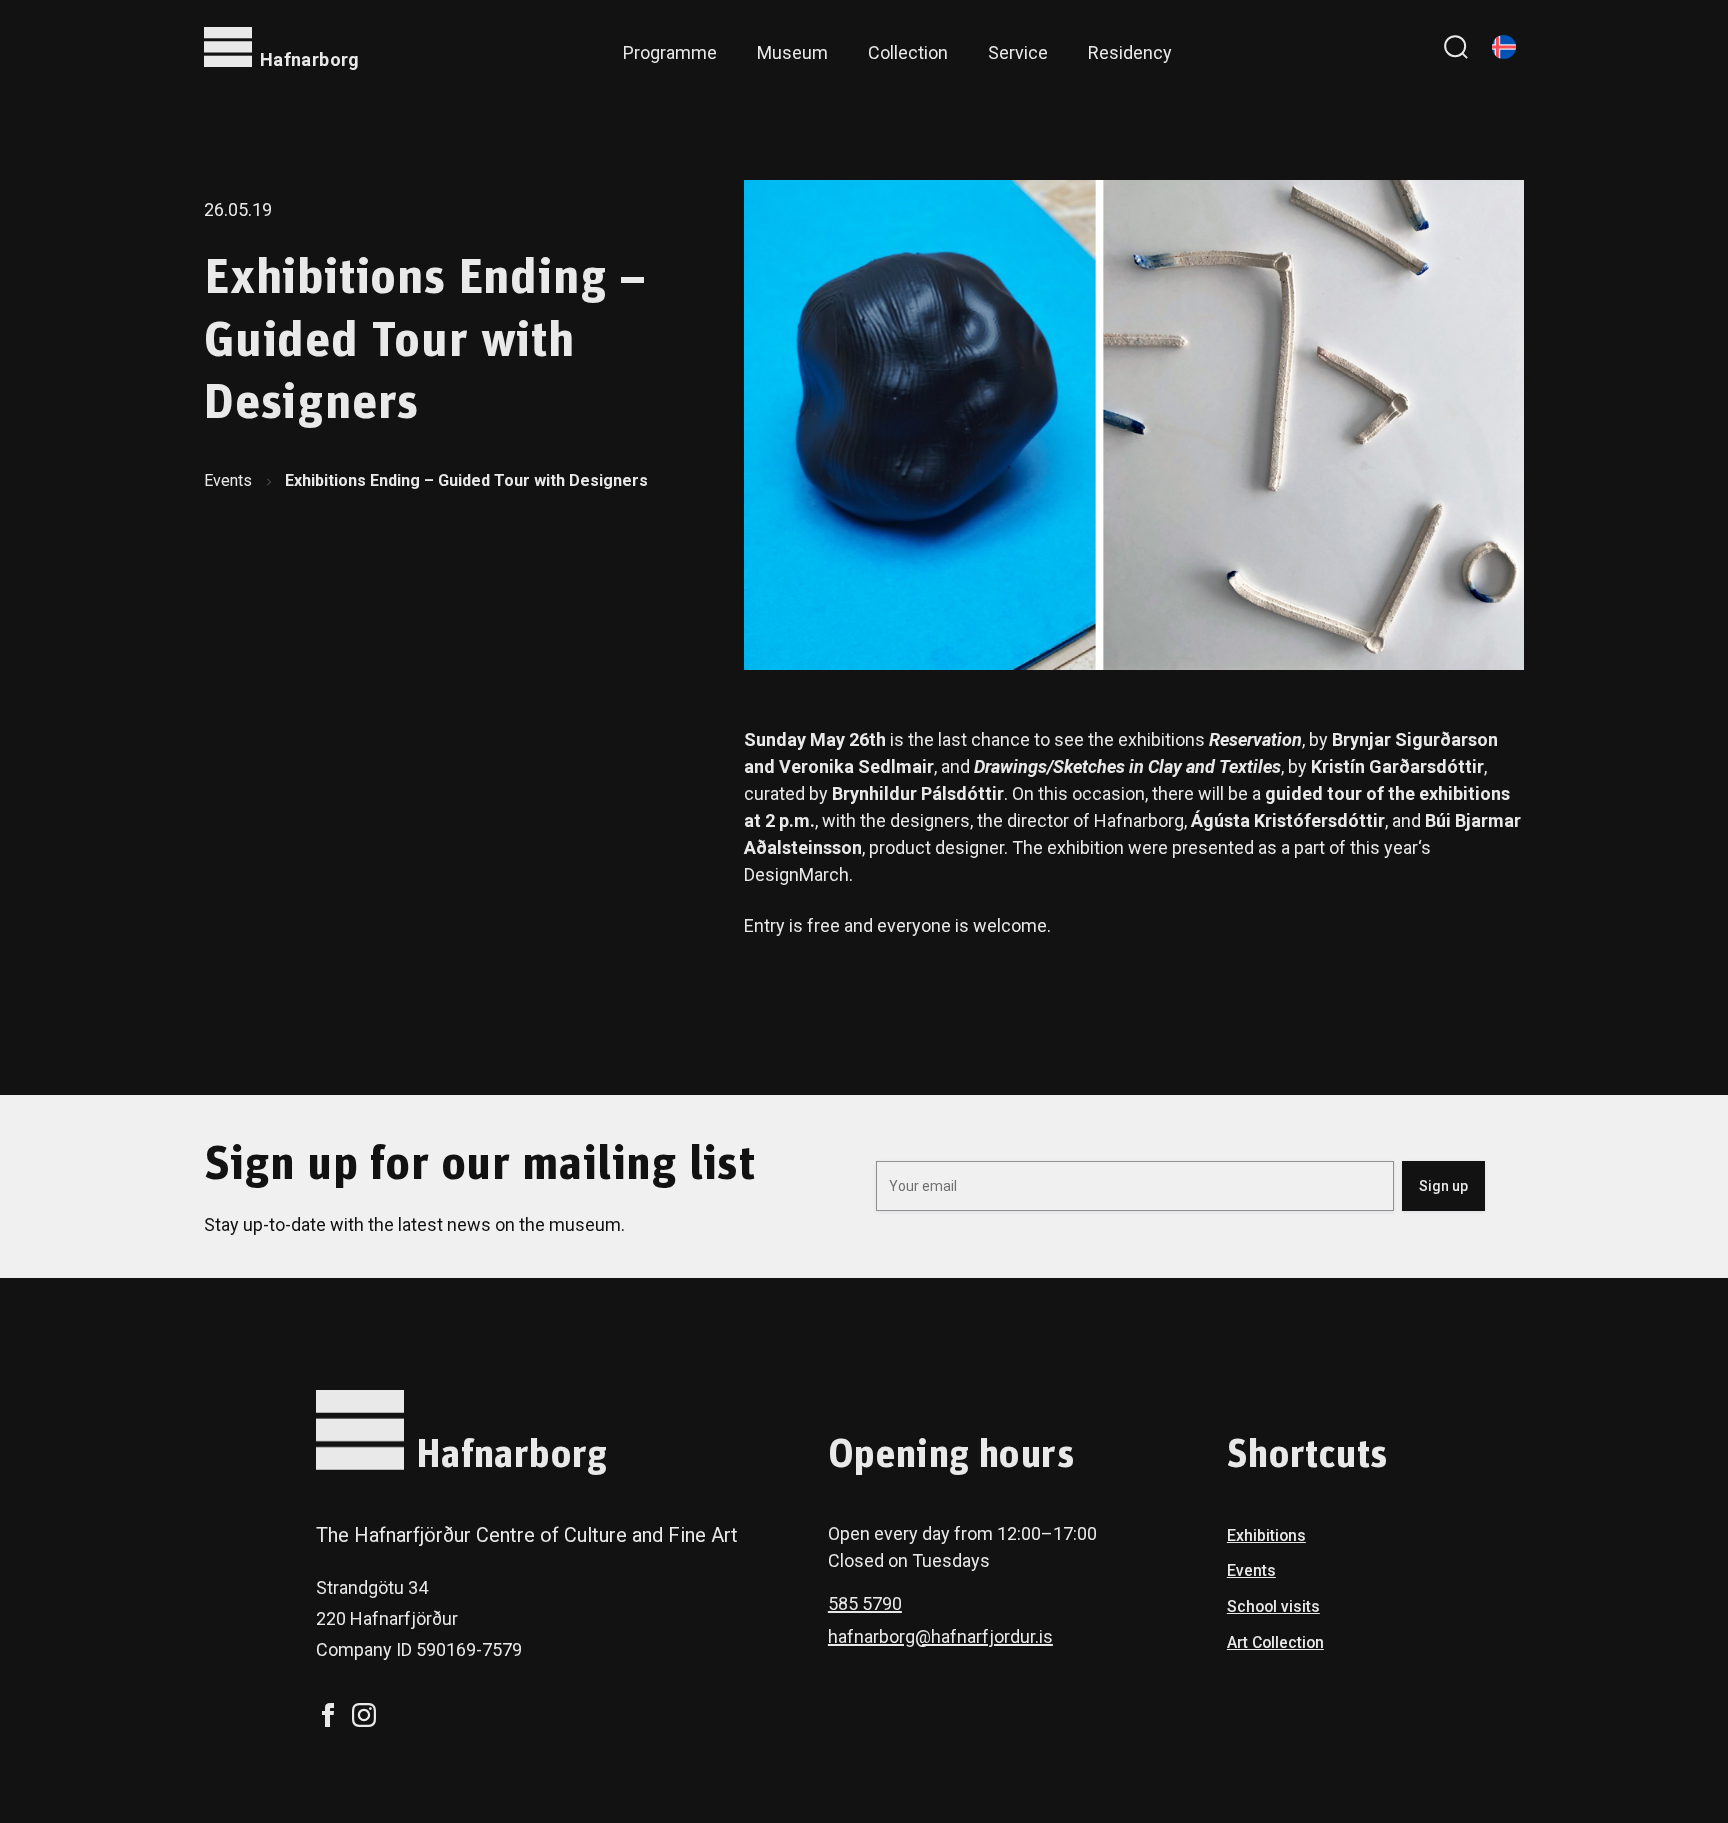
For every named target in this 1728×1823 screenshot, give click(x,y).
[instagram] (364, 1715)
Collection (908, 52)
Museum (792, 52)
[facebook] (328, 1715)
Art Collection (1275, 1642)
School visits (1273, 1606)
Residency (1130, 52)
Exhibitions (1266, 1535)
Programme (670, 52)
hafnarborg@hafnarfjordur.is (940, 1636)
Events (228, 480)
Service (1018, 52)
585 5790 (865, 1603)
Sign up (1443, 1186)
